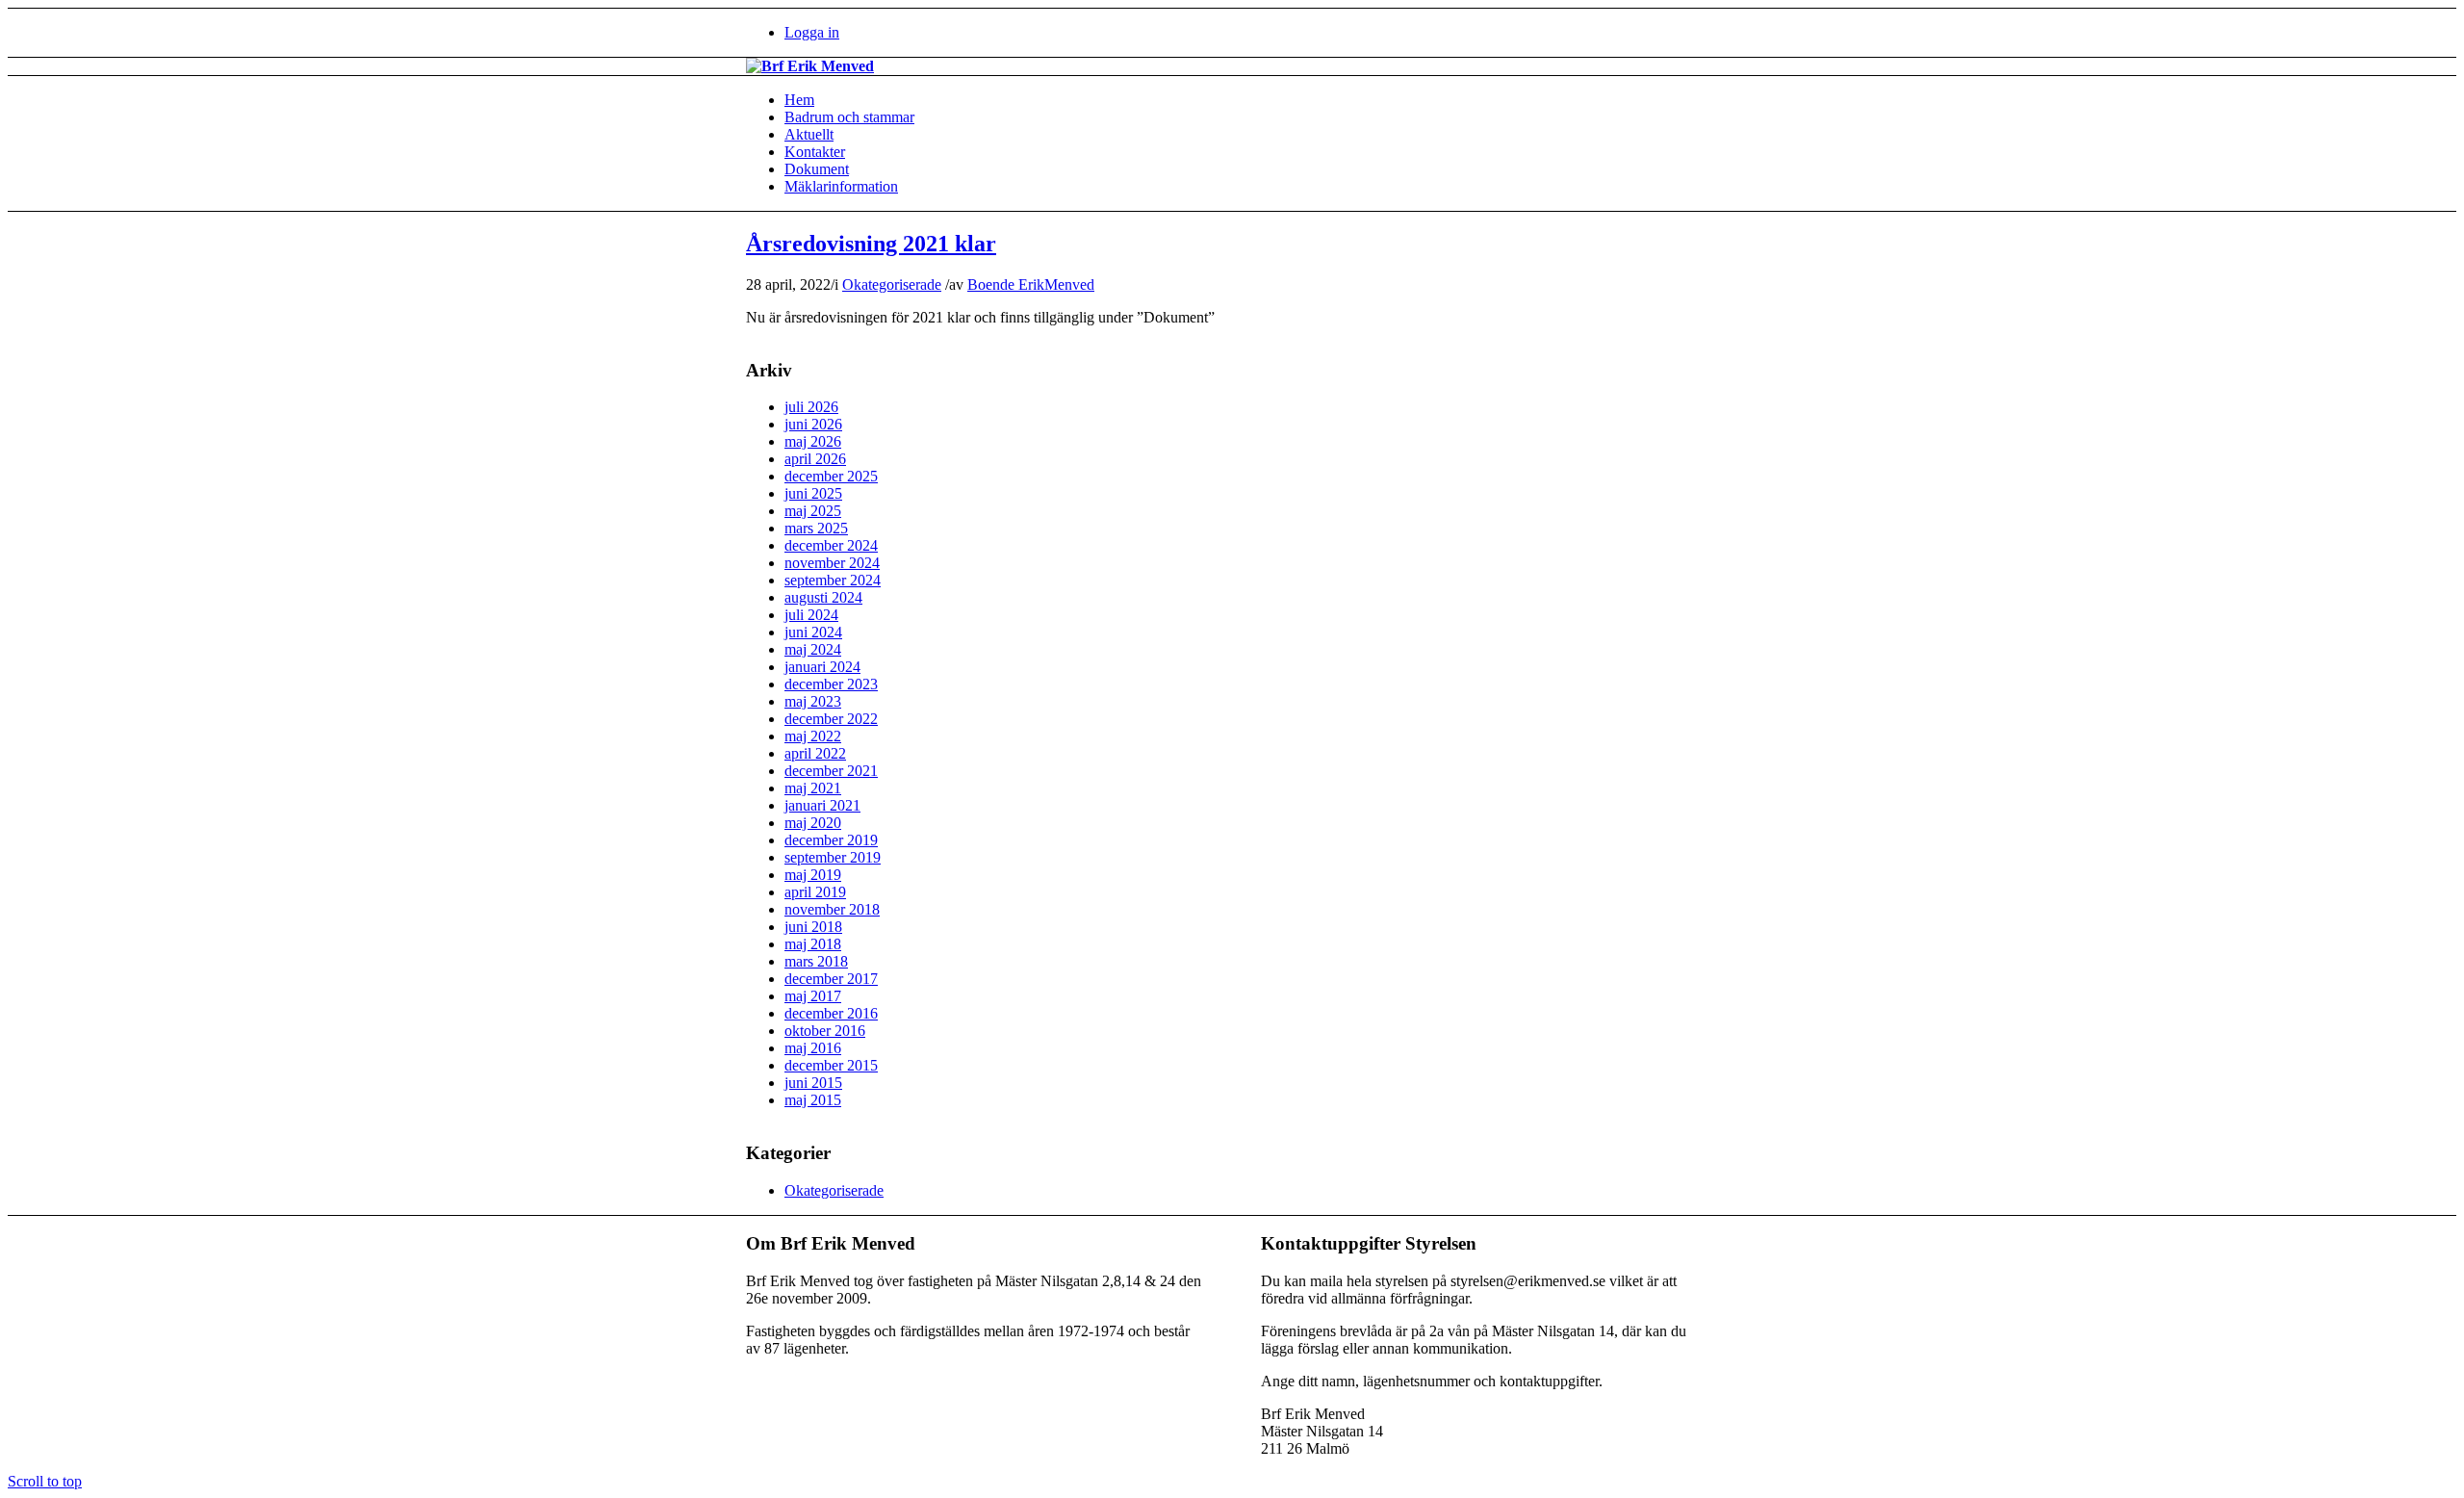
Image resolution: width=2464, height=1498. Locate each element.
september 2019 (833, 857)
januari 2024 (822, 667)
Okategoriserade (892, 284)
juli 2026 (811, 407)
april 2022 (815, 753)
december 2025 (831, 476)
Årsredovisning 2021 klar (871, 244)
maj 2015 (813, 1100)
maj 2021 (813, 788)
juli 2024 (811, 615)
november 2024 (832, 563)
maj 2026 (813, 441)
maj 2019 (813, 875)
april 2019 (815, 892)
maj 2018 (813, 944)
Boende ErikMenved (1031, 284)
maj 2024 (813, 649)
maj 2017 (813, 996)
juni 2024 (813, 632)
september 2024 (833, 580)
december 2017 (831, 979)
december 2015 (831, 1065)
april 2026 (815, 459)
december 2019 (831, 840)
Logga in (812, 32)
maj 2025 (813, 511)
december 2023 (831, 684)
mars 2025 (816, 528)
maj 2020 (813, 823)
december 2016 (831, 1013)
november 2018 (832, 909)
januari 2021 (822, 805)
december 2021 (831, 771)
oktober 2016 (825, 1031)
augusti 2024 (823, 597)
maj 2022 (813, 736)
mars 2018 (816, 961)
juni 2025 (813, 493)
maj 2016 (813, 1048)
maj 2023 (813, 701)
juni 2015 (813, 1083)
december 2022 (831, 719)
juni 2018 (813, 927)
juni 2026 (813, 424)
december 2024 (831, 545)
